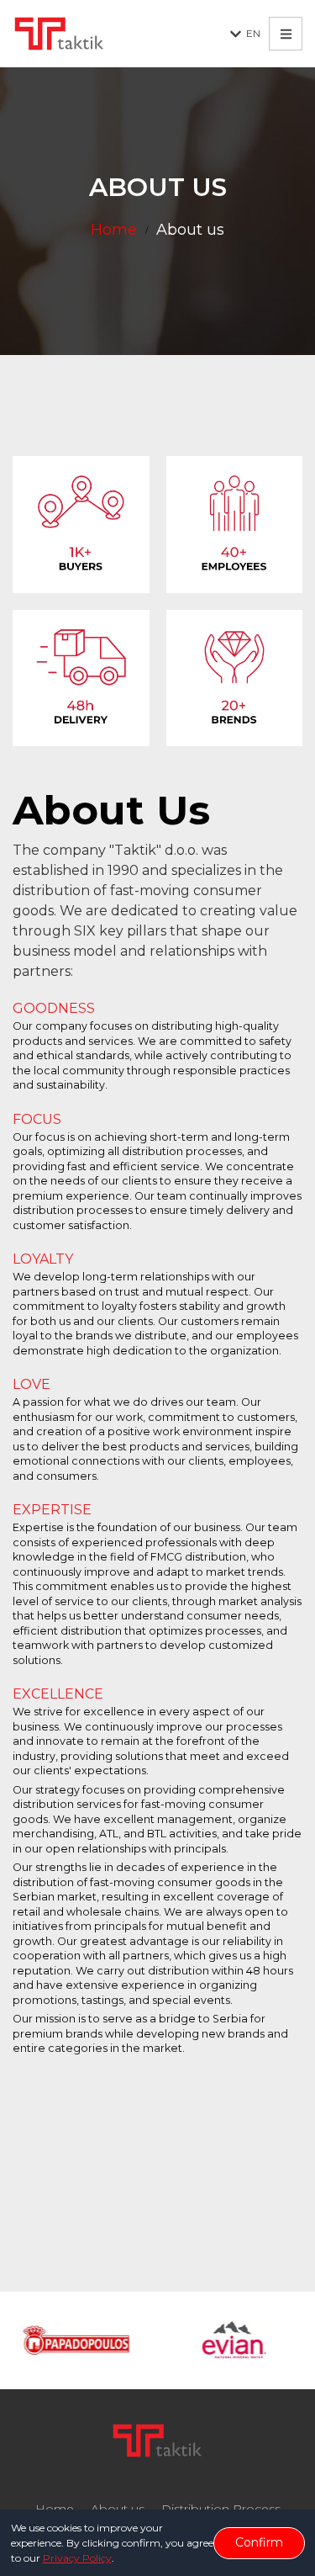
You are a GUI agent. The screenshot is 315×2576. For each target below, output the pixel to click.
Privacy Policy (77, 2558)
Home (114, 230)
